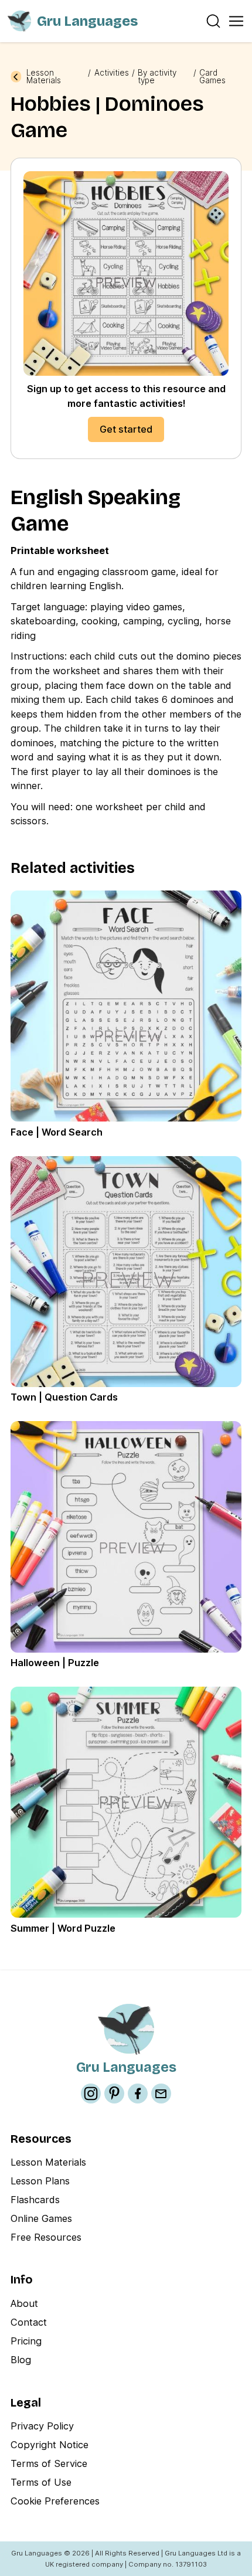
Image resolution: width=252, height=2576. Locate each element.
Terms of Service (49, 2463)
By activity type (157, 77)
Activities (112, 73)
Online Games (41, 2218)
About (24, 2303)
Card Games (212, 77)
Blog (21, 2360)
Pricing (26, 2341)
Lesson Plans (40, 2181)
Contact (29, 2322)
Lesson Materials (44, 77)
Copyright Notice (50, 2445)
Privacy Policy (42, 2426)
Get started (126, 429)
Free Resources (46, 2237)
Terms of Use (41, 2482)
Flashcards (35, 2200)
